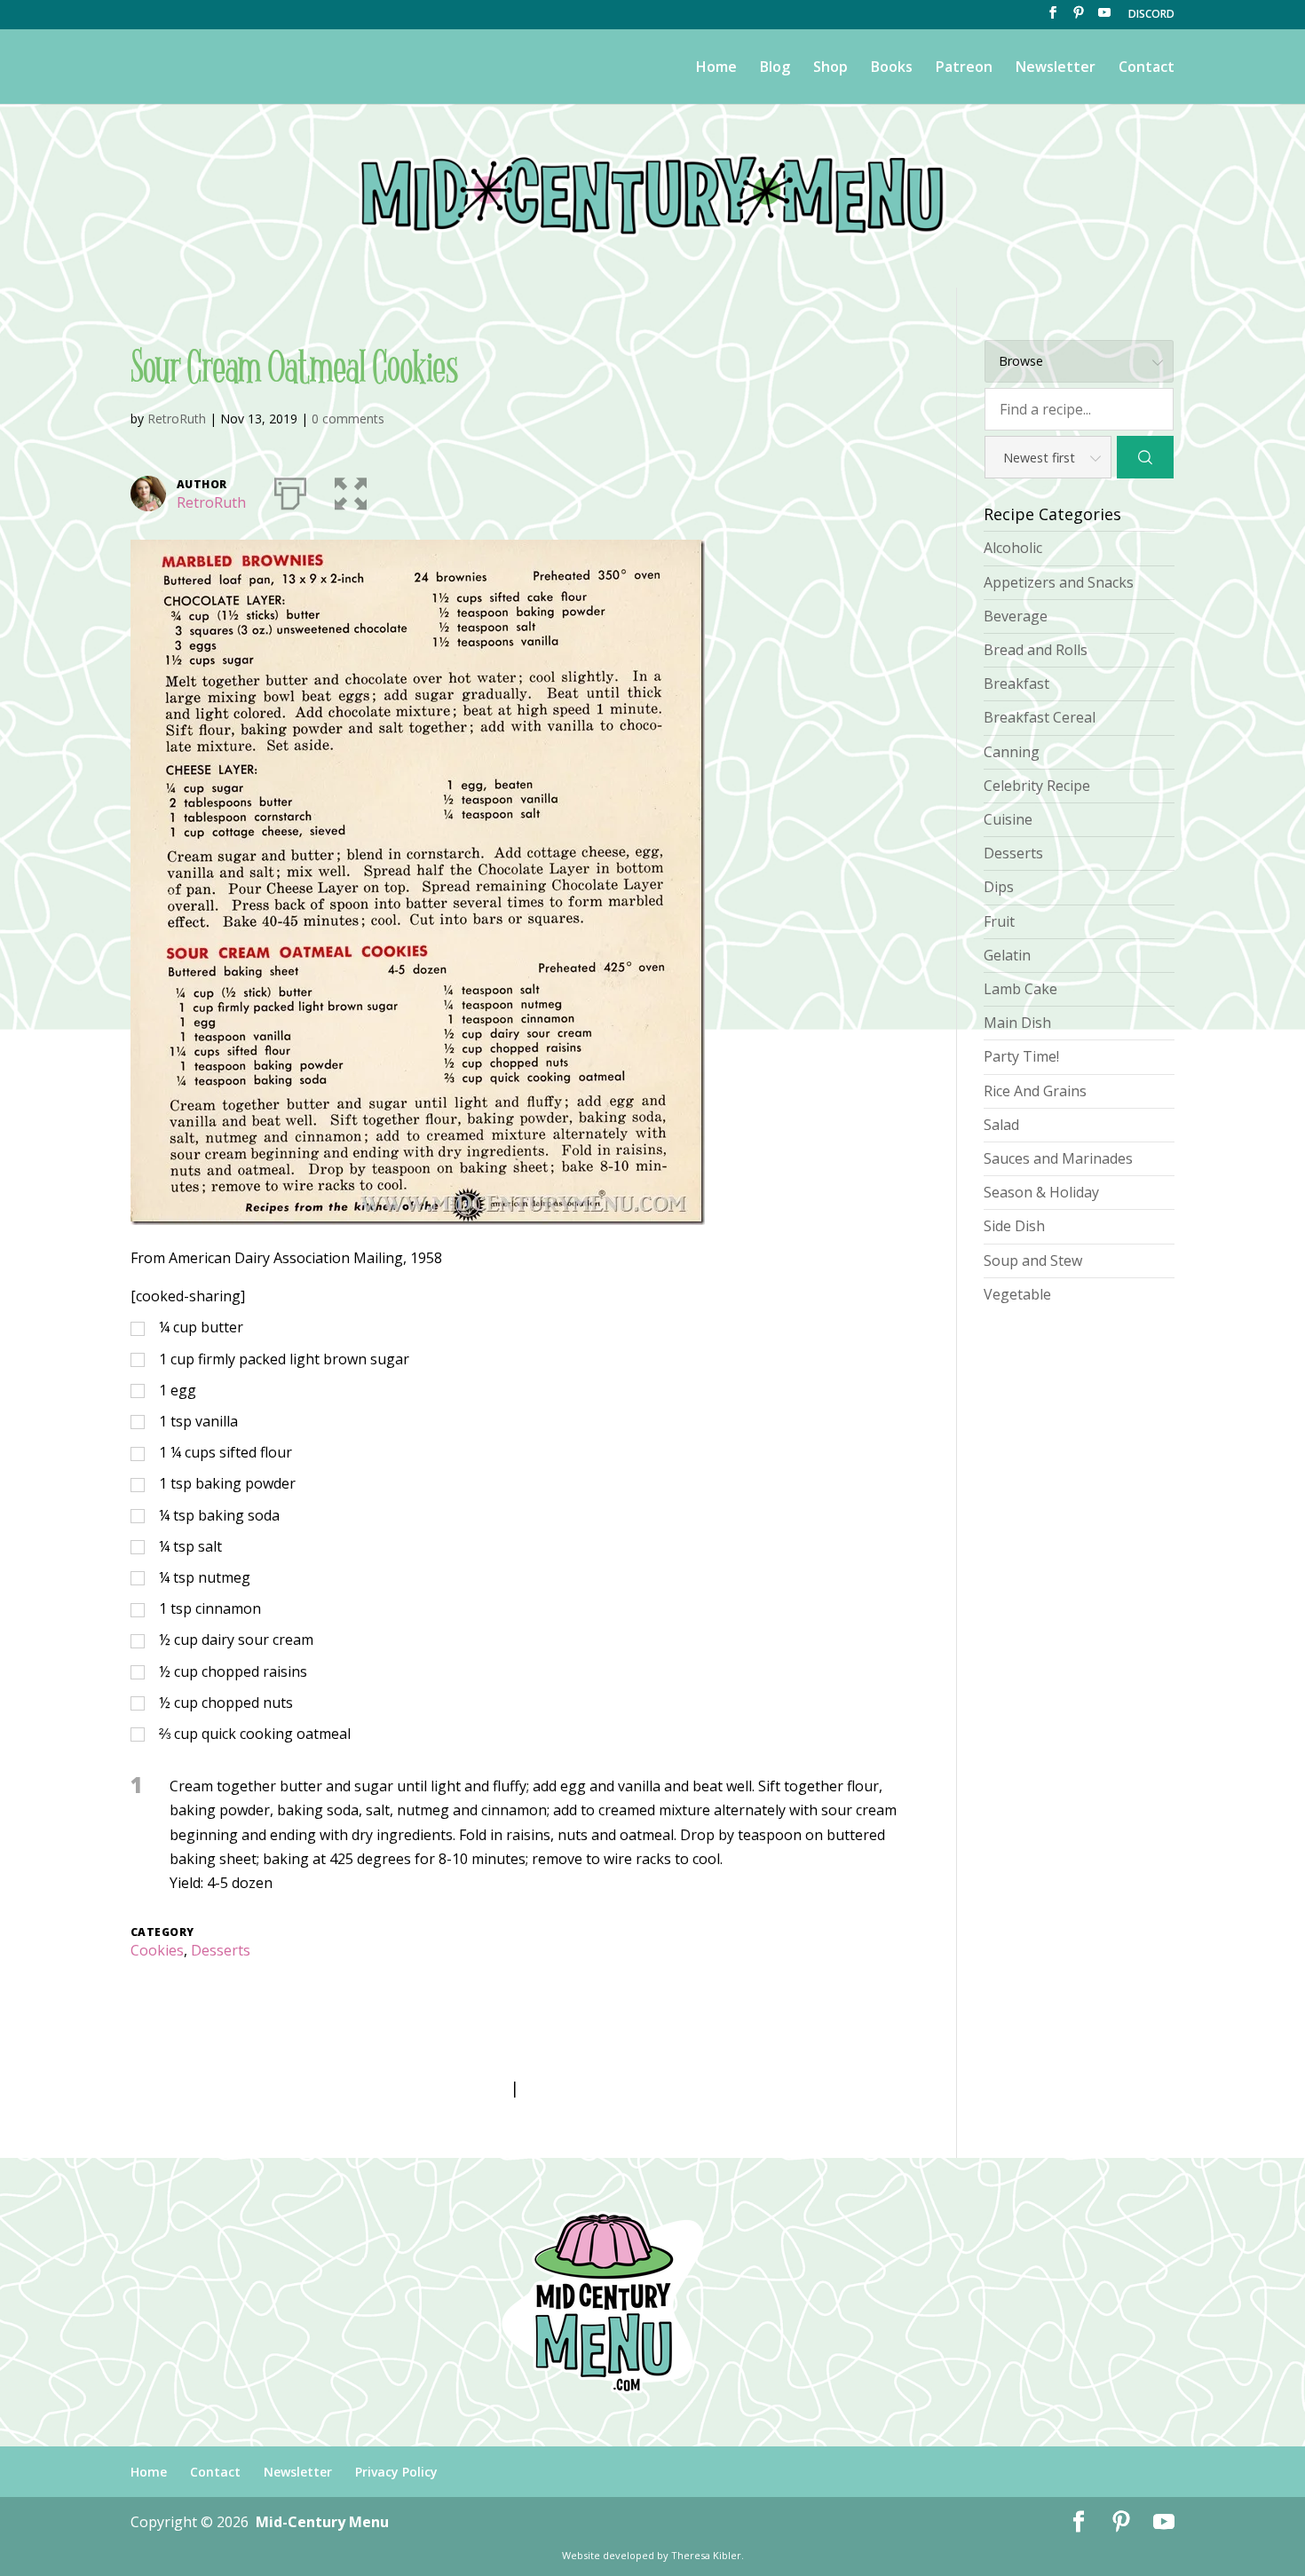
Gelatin (1007, 955)
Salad (1001, 1125)
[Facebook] (1053, 18)
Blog (775, 68)
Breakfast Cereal (1040, 717)
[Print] (290, 490)
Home (716, 68)
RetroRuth (177, 419)
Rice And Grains (1035, 1091)
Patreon (964, 68)
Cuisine (1008, 819)
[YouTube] (1104, 18)
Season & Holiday (1041, 1192)
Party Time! (1021, 1056)
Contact (1147, 68)
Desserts (221, 1950)
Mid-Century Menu (322, 2522)
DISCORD (1151, 15)
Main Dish (1017, 1023)
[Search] (1145, 457)
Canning (1012, 752)
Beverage (1016, 616)
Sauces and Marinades (1058, 1158)
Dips (999, 887)
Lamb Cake (1020, 989)
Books (892, 68)
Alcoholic (1013, 548)
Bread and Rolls (1036, 650)
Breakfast (1016, 684)
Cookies (157, 1950)
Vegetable (1017, 1294)
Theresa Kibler (706, 2555)
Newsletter (1056, 68)
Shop (830, 68)
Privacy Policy (396, 2472)
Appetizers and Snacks (1059, 582)
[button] (351, 490)
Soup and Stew (1033, 1260)
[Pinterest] (1079, 18)
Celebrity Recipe (1037, 786)
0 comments (348, 419)
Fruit (999, 921)
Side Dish (1014, 1226)
